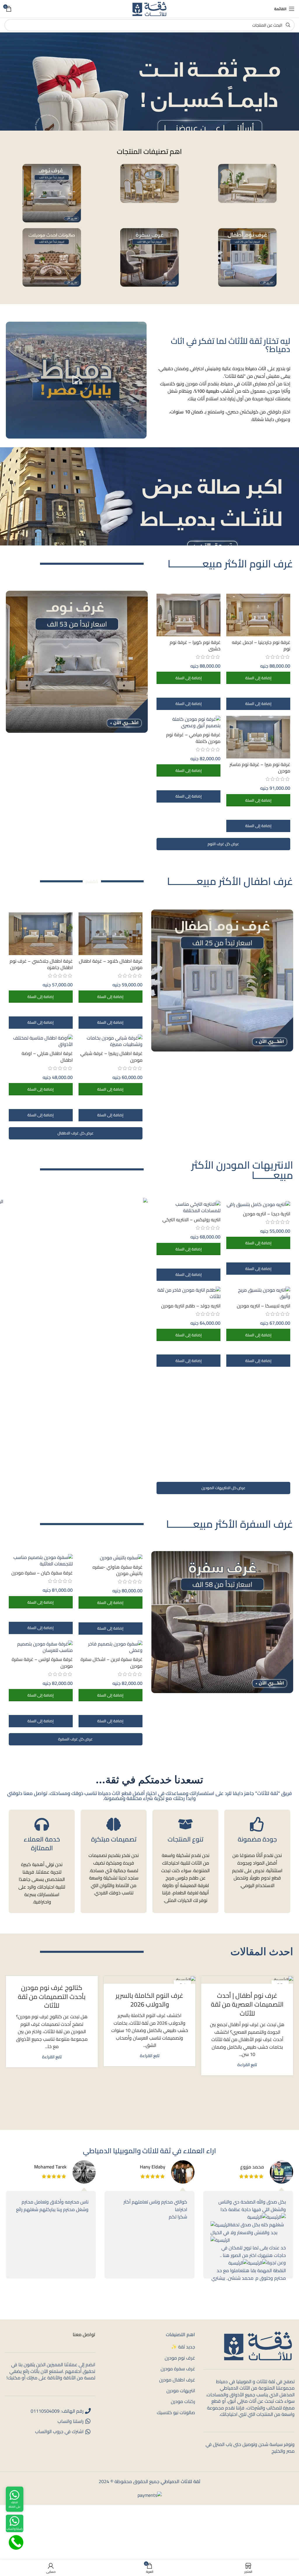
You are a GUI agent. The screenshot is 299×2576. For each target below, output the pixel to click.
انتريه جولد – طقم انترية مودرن (191, 1306)
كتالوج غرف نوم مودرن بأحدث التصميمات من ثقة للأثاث (52, 1997)
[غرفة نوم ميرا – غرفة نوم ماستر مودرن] (258, 737)
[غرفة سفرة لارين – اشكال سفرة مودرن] (111, 1647)
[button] (258, 678)
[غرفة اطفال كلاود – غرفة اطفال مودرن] (111, 934)
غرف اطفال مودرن (177, 2379)
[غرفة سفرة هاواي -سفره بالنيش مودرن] (111, 1558)
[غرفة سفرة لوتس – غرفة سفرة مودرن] (41, 1647)
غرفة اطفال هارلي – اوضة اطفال (47, 1056)
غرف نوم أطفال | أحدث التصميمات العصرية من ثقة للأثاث (247, 2005)
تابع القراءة (247, 2065)
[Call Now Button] (16, 2542)
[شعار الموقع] (149, 8)
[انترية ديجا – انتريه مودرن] (258, 1204)
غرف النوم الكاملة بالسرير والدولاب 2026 (149, 2000)
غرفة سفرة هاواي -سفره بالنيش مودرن (118, 1570)
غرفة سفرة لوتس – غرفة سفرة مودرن (42, 1662)
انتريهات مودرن (181, 2390)
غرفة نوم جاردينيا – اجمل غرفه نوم (261, 645)
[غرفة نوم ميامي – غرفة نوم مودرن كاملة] (188, 722)
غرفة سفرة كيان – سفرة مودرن (42, 1573)
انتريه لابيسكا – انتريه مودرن (264, 1306)
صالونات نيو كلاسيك (176, 2412)
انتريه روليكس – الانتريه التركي (191, 1219)
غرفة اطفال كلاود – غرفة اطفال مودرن (111, 964)
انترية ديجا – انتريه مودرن (267, 1214)
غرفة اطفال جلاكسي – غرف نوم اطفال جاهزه (41, 964)
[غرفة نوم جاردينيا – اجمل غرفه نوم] (258, 615)
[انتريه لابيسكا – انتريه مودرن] (258, 1293)
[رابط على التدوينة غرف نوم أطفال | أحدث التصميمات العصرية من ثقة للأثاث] (247, 1980)
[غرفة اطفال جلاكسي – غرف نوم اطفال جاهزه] (41, 934)
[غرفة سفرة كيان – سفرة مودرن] (41, 1561)
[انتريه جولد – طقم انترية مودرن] (188, 1293)
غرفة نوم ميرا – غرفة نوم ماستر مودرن (260, 768)
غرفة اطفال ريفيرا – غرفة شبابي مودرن (111, 1056)
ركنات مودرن (183, 2401)
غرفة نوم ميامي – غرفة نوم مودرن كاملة (193, 738)
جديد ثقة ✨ (183, 2347)
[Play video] (76, 380)
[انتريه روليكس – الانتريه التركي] (188, 1207)
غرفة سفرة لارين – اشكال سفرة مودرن (112, 1662)
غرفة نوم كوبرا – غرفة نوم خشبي (195, 645)
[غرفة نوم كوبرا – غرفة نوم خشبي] (188, 615)
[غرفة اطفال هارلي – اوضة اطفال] (41, 1041)
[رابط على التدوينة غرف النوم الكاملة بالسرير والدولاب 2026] (150, 1980)
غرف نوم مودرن (180, 2358)
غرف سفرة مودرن (178, 2369)
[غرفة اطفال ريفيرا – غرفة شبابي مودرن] (111, 1041)
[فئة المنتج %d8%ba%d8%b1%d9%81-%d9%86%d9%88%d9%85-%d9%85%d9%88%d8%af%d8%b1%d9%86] (52, 193)
